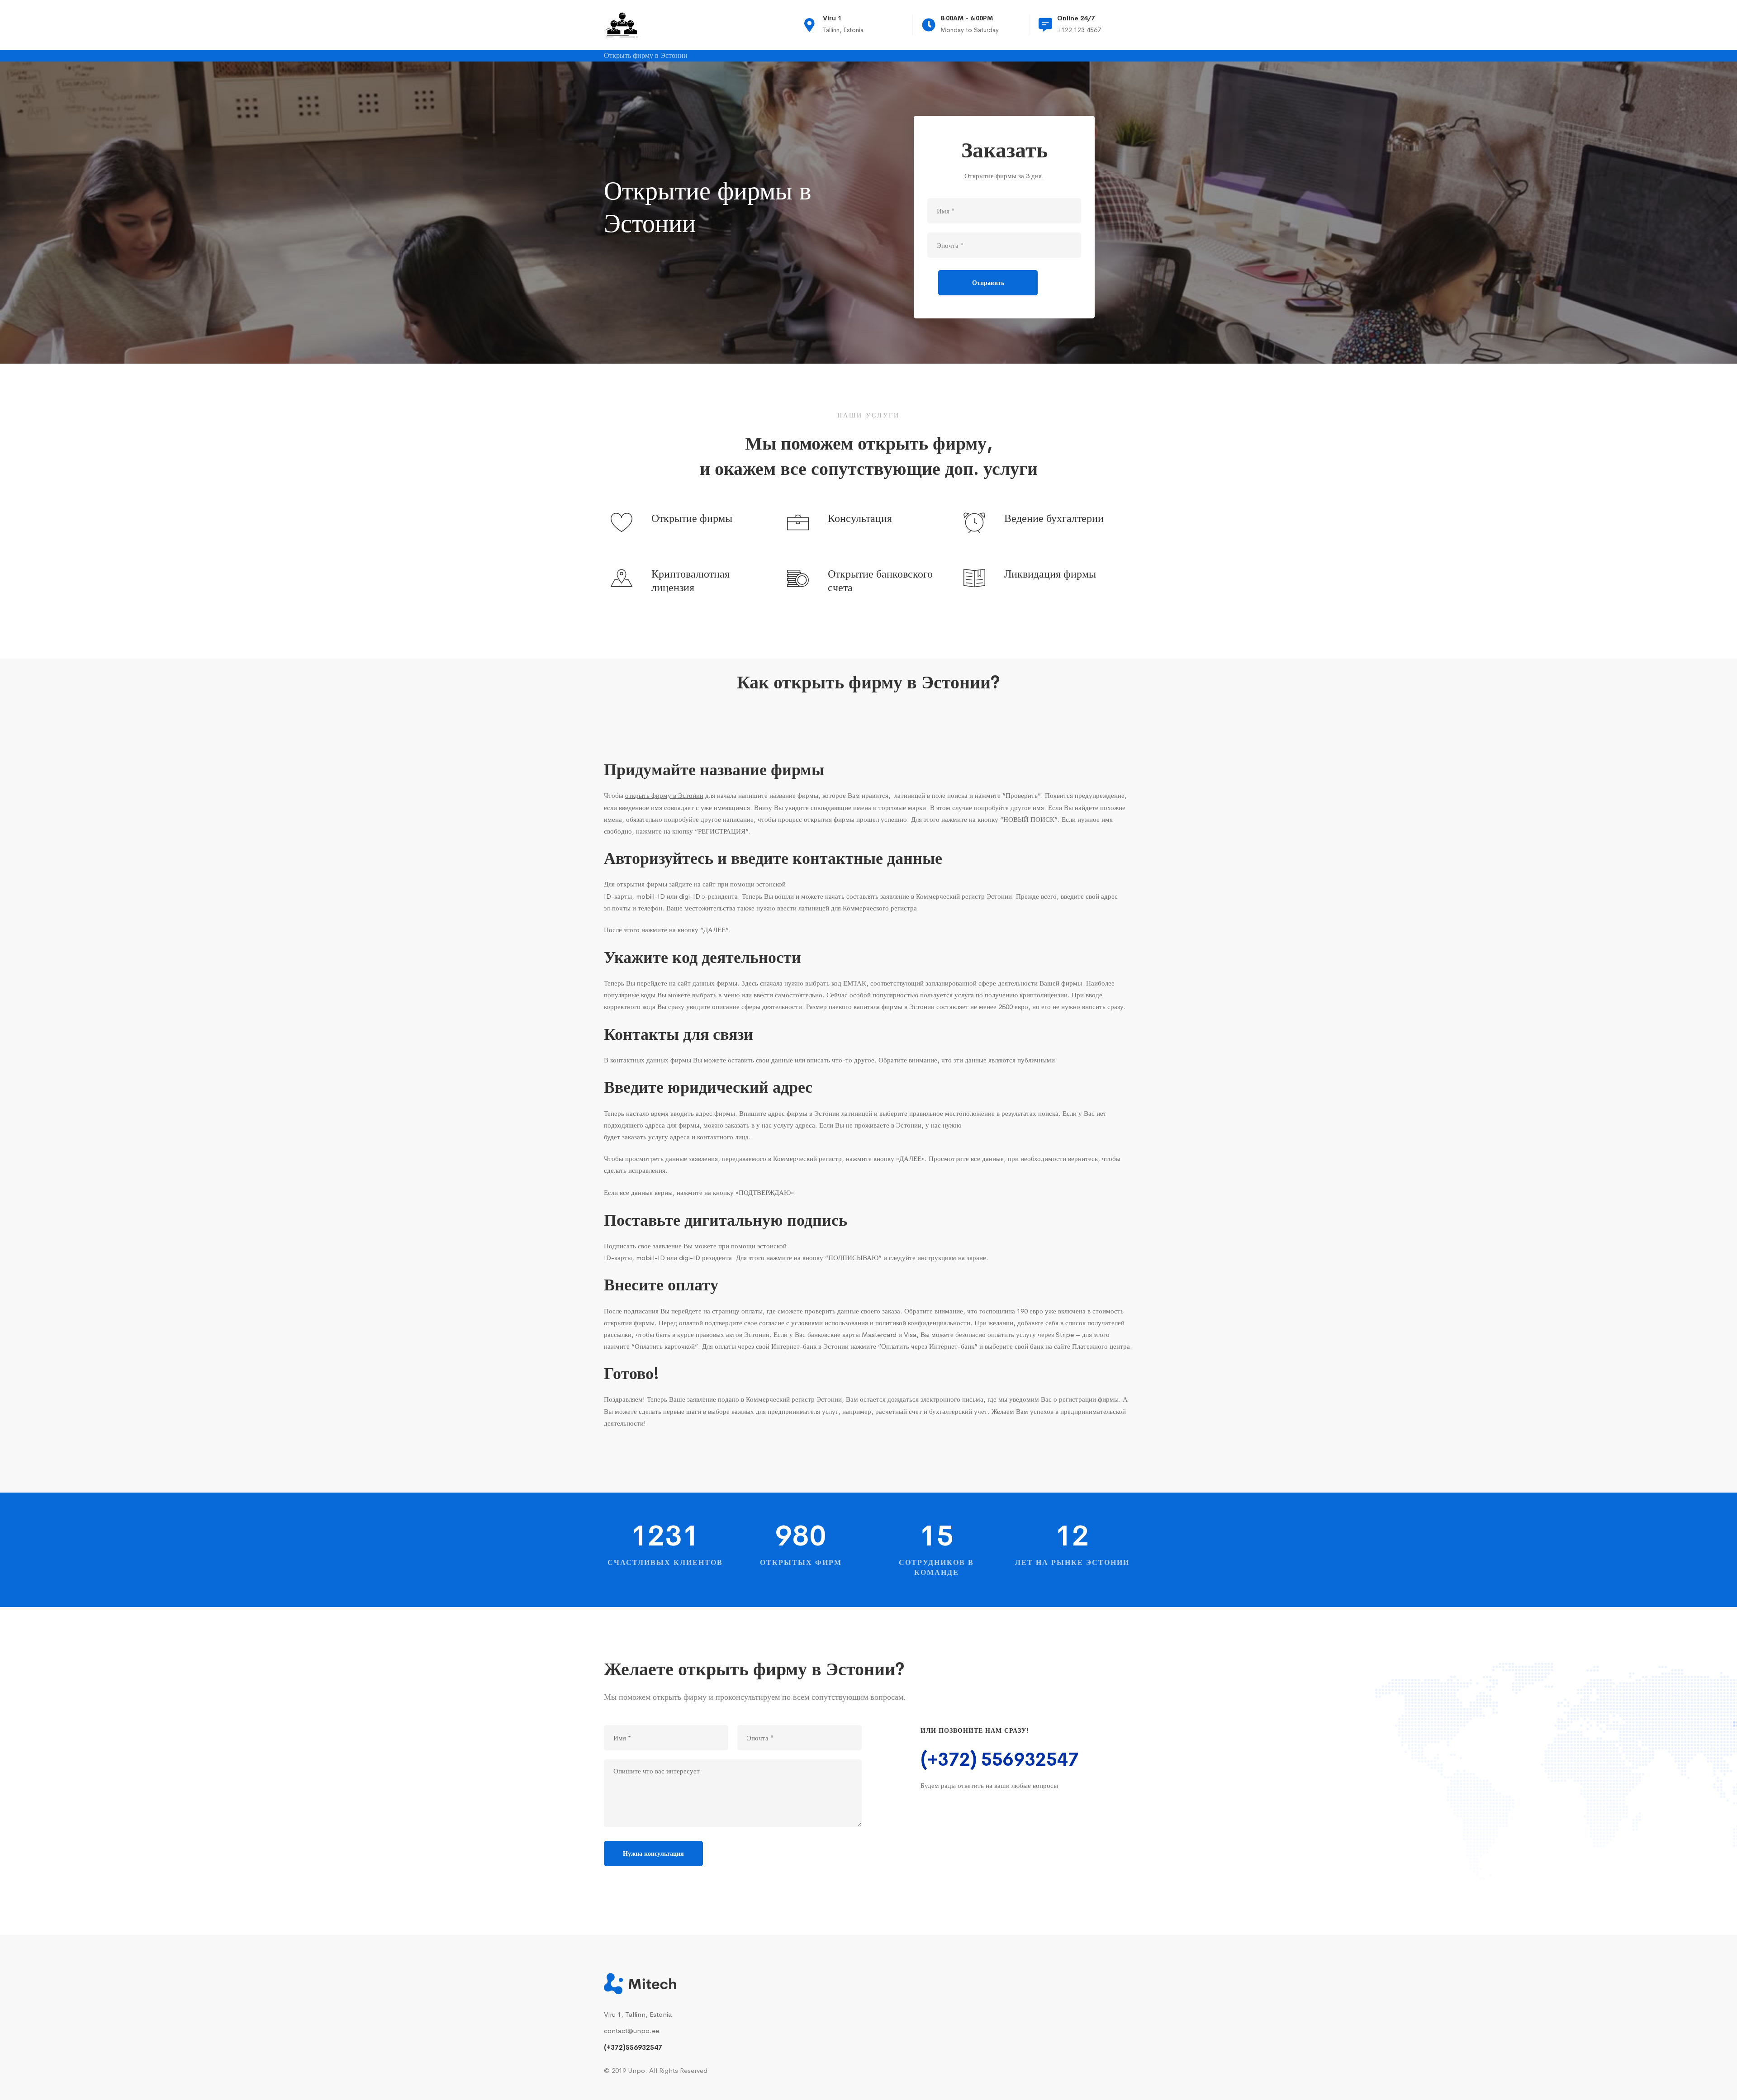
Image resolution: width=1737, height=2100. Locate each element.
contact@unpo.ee (631, 2031)
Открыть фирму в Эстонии (646, 56)
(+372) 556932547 (1000, 1760)
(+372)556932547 (633, 2047)
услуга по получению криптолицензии (1011, 995)
